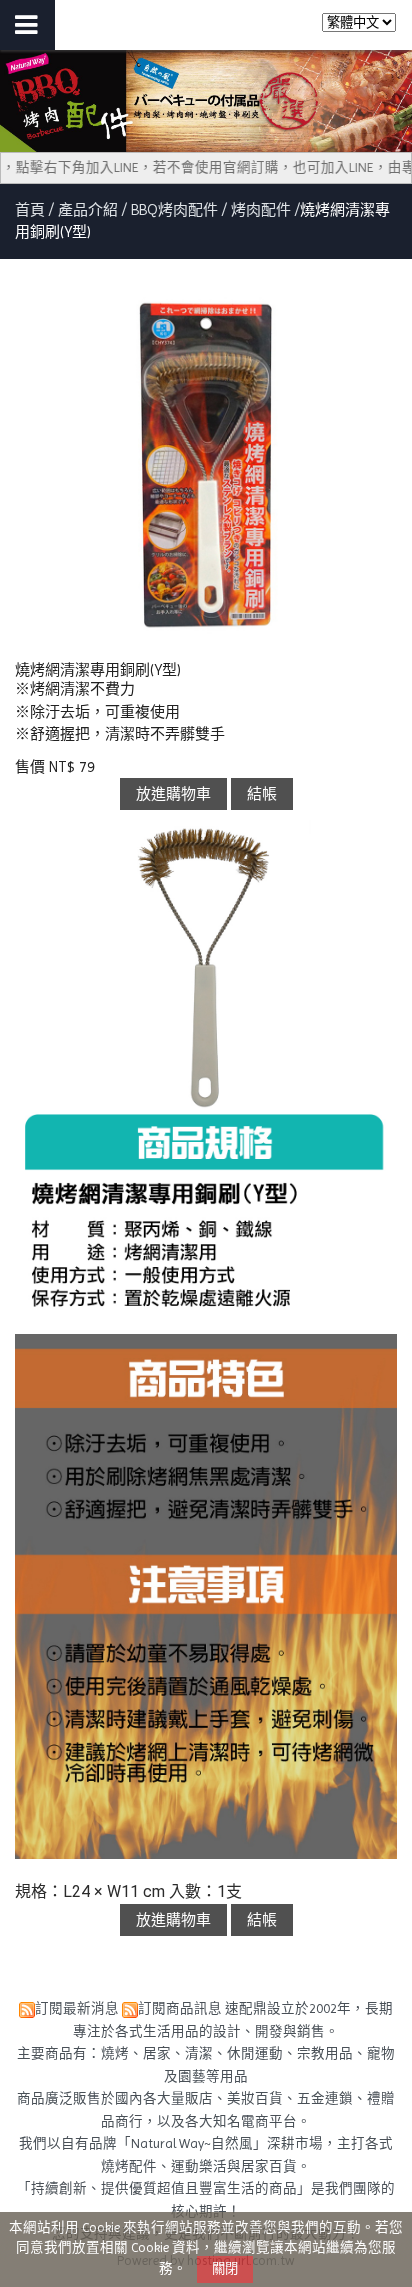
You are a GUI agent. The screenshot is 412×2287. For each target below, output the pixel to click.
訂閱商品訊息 (180, 2008)
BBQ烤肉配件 (174, 210)
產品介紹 (90, 210)
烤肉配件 (261, 210)
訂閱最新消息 (77, 2008)
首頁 (30, 210)
